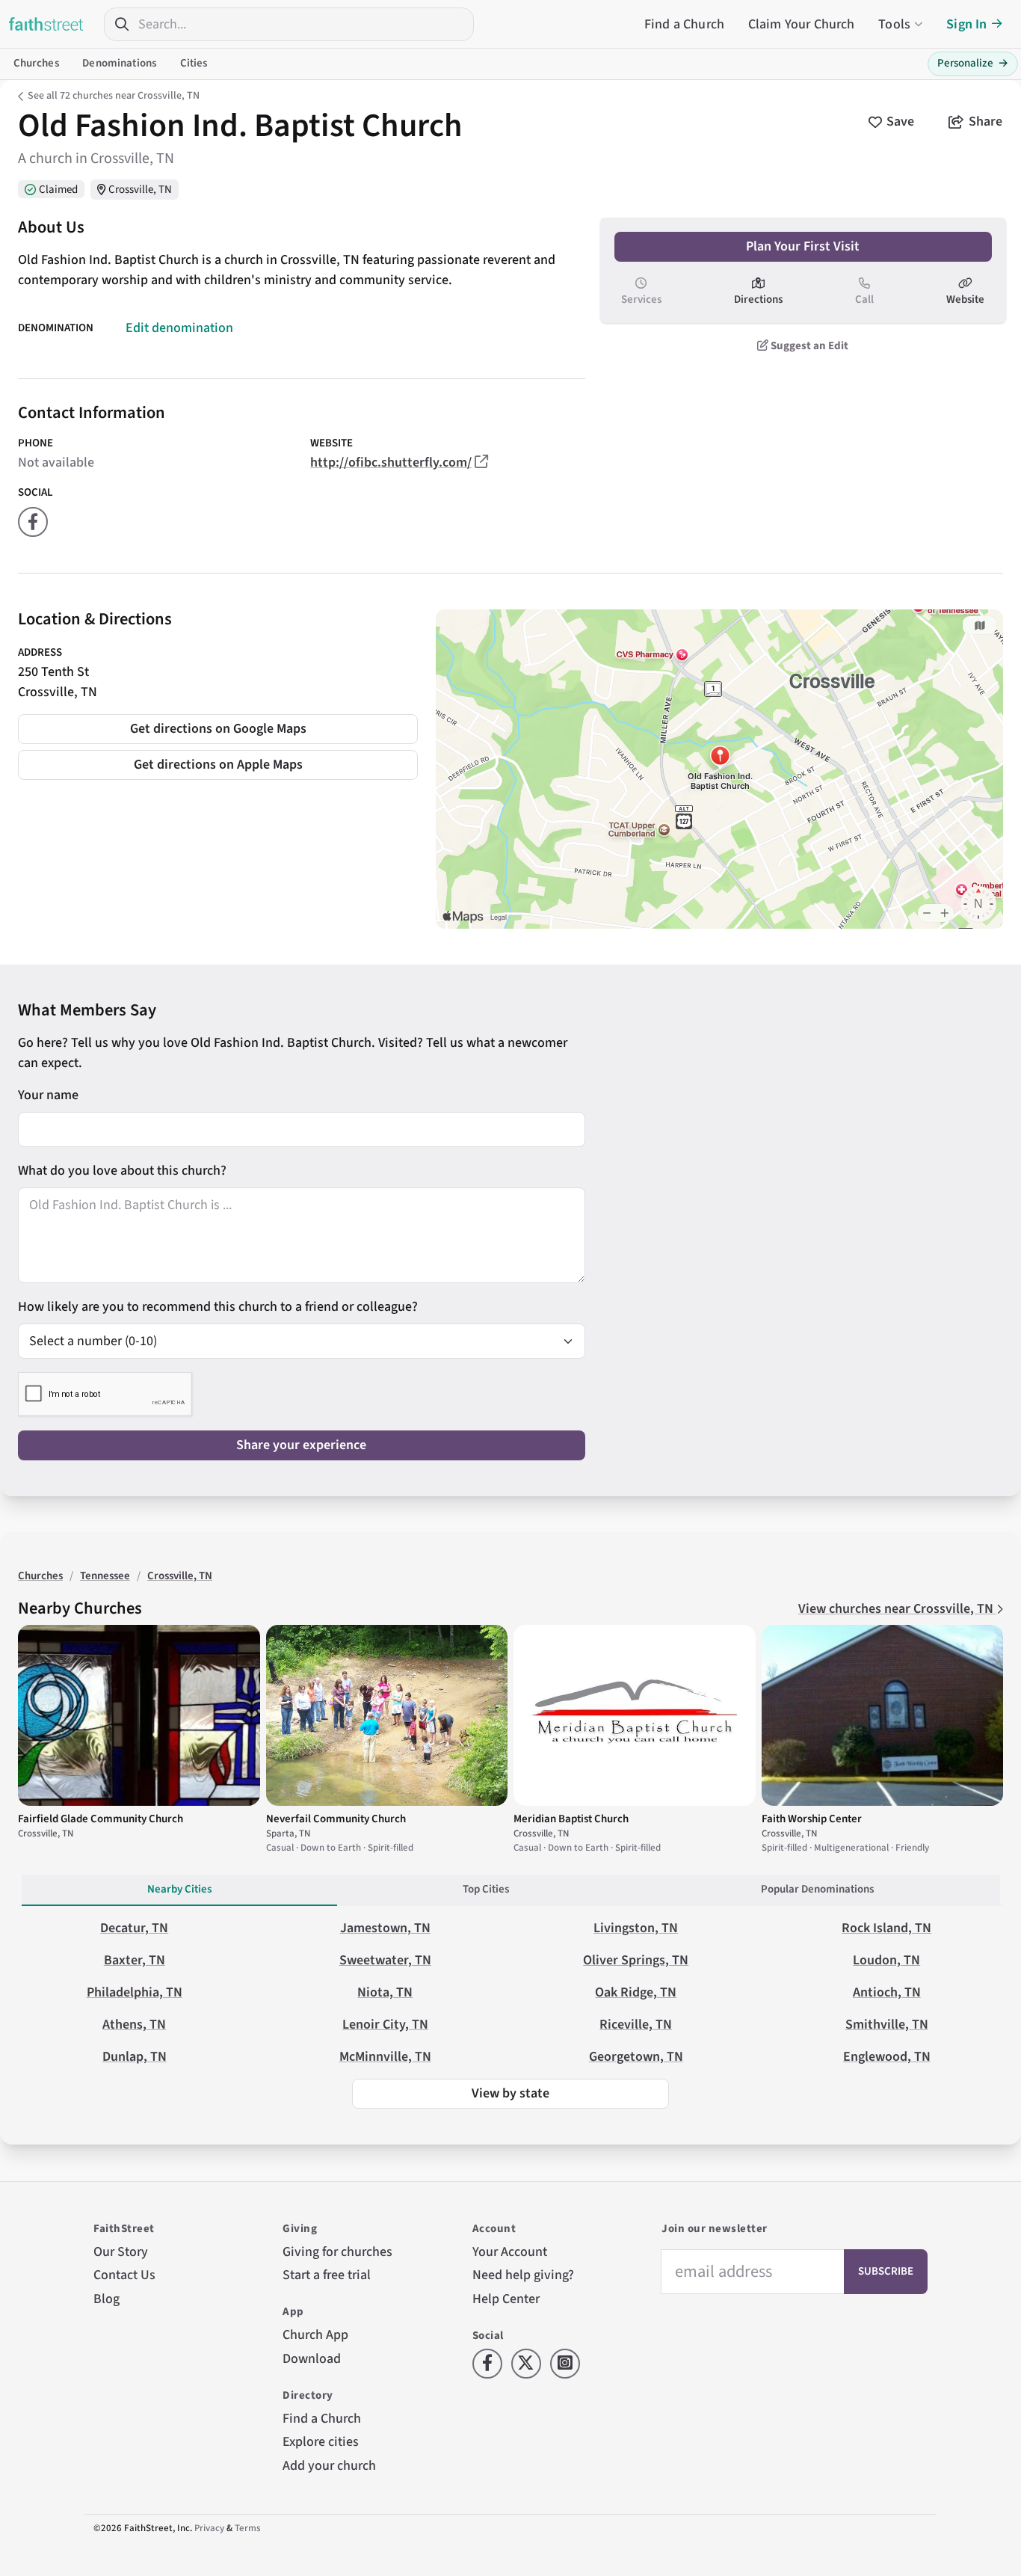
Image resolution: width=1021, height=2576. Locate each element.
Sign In (966, 24)
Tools (894, 24)
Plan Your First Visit (803, 246)
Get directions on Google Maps (218, 729)
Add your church (329, 2466)
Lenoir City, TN (385, 2025)
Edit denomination (179, 328)
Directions (758, 299)
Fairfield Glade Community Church (101, 1819)
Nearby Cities (179, 1889)
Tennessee (105, 1576)
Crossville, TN (140, 190)
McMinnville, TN (385, 2057)
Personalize (973, 63)
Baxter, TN (135, 1960)
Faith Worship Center (812, 1819)
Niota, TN (385, 1992)
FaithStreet (46, 24)
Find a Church (684, 24)
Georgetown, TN (636, 2057)
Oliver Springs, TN (636, 1960)
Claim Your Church (802, 24)
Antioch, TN (887, 1992)
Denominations (119, 63)
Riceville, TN (636, 2025)
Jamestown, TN (385, 1928)
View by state (510, 2093)
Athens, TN (134, 2025)
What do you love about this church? (122, 1171)
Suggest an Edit (808, 346)
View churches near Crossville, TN (897, 1609)
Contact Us (124, 2275)
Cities (194, 63)
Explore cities (321, 2442)
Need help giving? (523, 2275)
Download (312, 2359)
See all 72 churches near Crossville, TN (114, 96)
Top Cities (486, 1889)
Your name (48, 1095)
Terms (248, 2528)
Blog (107, 2299)
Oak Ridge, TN (636, 1992)
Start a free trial (327, 2275)
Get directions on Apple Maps (218, 765)
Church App (315, 2335)
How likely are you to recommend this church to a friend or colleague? (218, 1307)
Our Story (121, 2252)
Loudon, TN (886, 1960)
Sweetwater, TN (385, 1960)
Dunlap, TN (135, 2057)
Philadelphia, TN (135, 1992)
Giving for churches (337, 2252)
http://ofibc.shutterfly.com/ (391, 462)
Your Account (510, 2252)
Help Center (506, 2299)
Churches (36, 63)
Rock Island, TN (886, 1928)
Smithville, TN (887, 2025)
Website (965, 299)
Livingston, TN (636, 1928)
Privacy (209, 2528)
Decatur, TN (134, 1928)
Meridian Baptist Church (571, 1819)
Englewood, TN (887, 2057)
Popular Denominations (817, 1889)
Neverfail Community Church (336, 1819)
